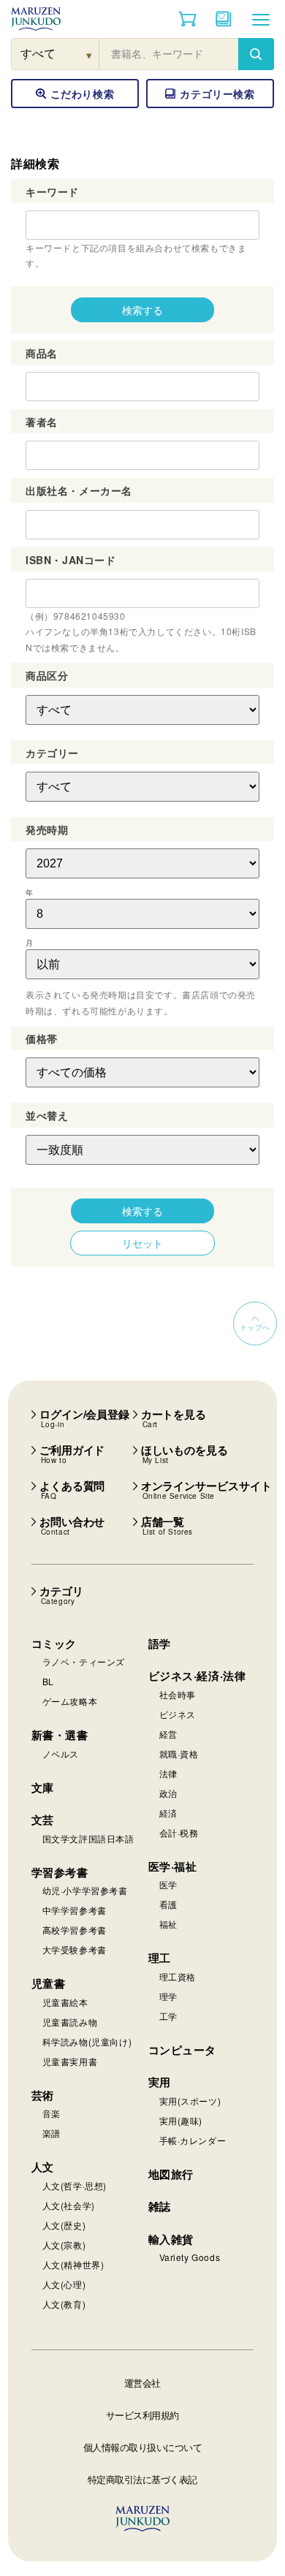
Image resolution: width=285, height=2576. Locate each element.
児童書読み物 (70, 2022)
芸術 (43, 2095)
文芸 (43, 1820)
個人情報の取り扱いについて (143, 2447)
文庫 (43, 1787)
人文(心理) (64, 2284)
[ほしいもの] (224, 19)
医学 (168, 1884)
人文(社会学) (69, 2205)
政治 (168, 1793)
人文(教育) (64, 2304)
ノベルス (61, 1754)
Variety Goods (190, 2257)
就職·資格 (179, 1754)
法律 (168, 1773)
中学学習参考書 (75, 1910)
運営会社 (142, 2383)
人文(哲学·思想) (75, 2185)
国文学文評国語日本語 (88, 1838)
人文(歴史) (64, 2225)
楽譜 (52, 2133)
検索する (142, 310)
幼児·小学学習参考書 (85, 1890)
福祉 (168, 1924)
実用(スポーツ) (190, 2101)
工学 (168, 2016)
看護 (168, 1904)
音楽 (52, 2113)
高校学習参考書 (75, 1930)
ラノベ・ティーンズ (84, 1661)
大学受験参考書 (75, 1949)
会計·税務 (179, 1832)
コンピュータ (183, 2050)
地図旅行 (171, 2174)
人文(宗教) (64, 2245)
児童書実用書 (70, 2061)
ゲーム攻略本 (70, 1701)
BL (48, 1681)
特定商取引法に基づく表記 (142, 2479)
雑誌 (160, 2206)
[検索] (256, 54)
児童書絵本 (65, 2002)
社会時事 (178, 1694)
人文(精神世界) (73, 2264)
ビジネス (178, 1714)
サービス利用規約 (142, 2415)
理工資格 (178, 1976)
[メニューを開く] (261, 19)
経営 (168, 1734)
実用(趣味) (181, 2120)
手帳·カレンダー (193, 2140)
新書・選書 (60, 1735)
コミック (54, 1644)
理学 (168, 1996)
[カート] (187, 19)
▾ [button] (90, 54)
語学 (160, 1644)
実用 (160, 2082)
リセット (142, 1243)
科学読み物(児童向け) (87, 2041)
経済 (168, 1813)
